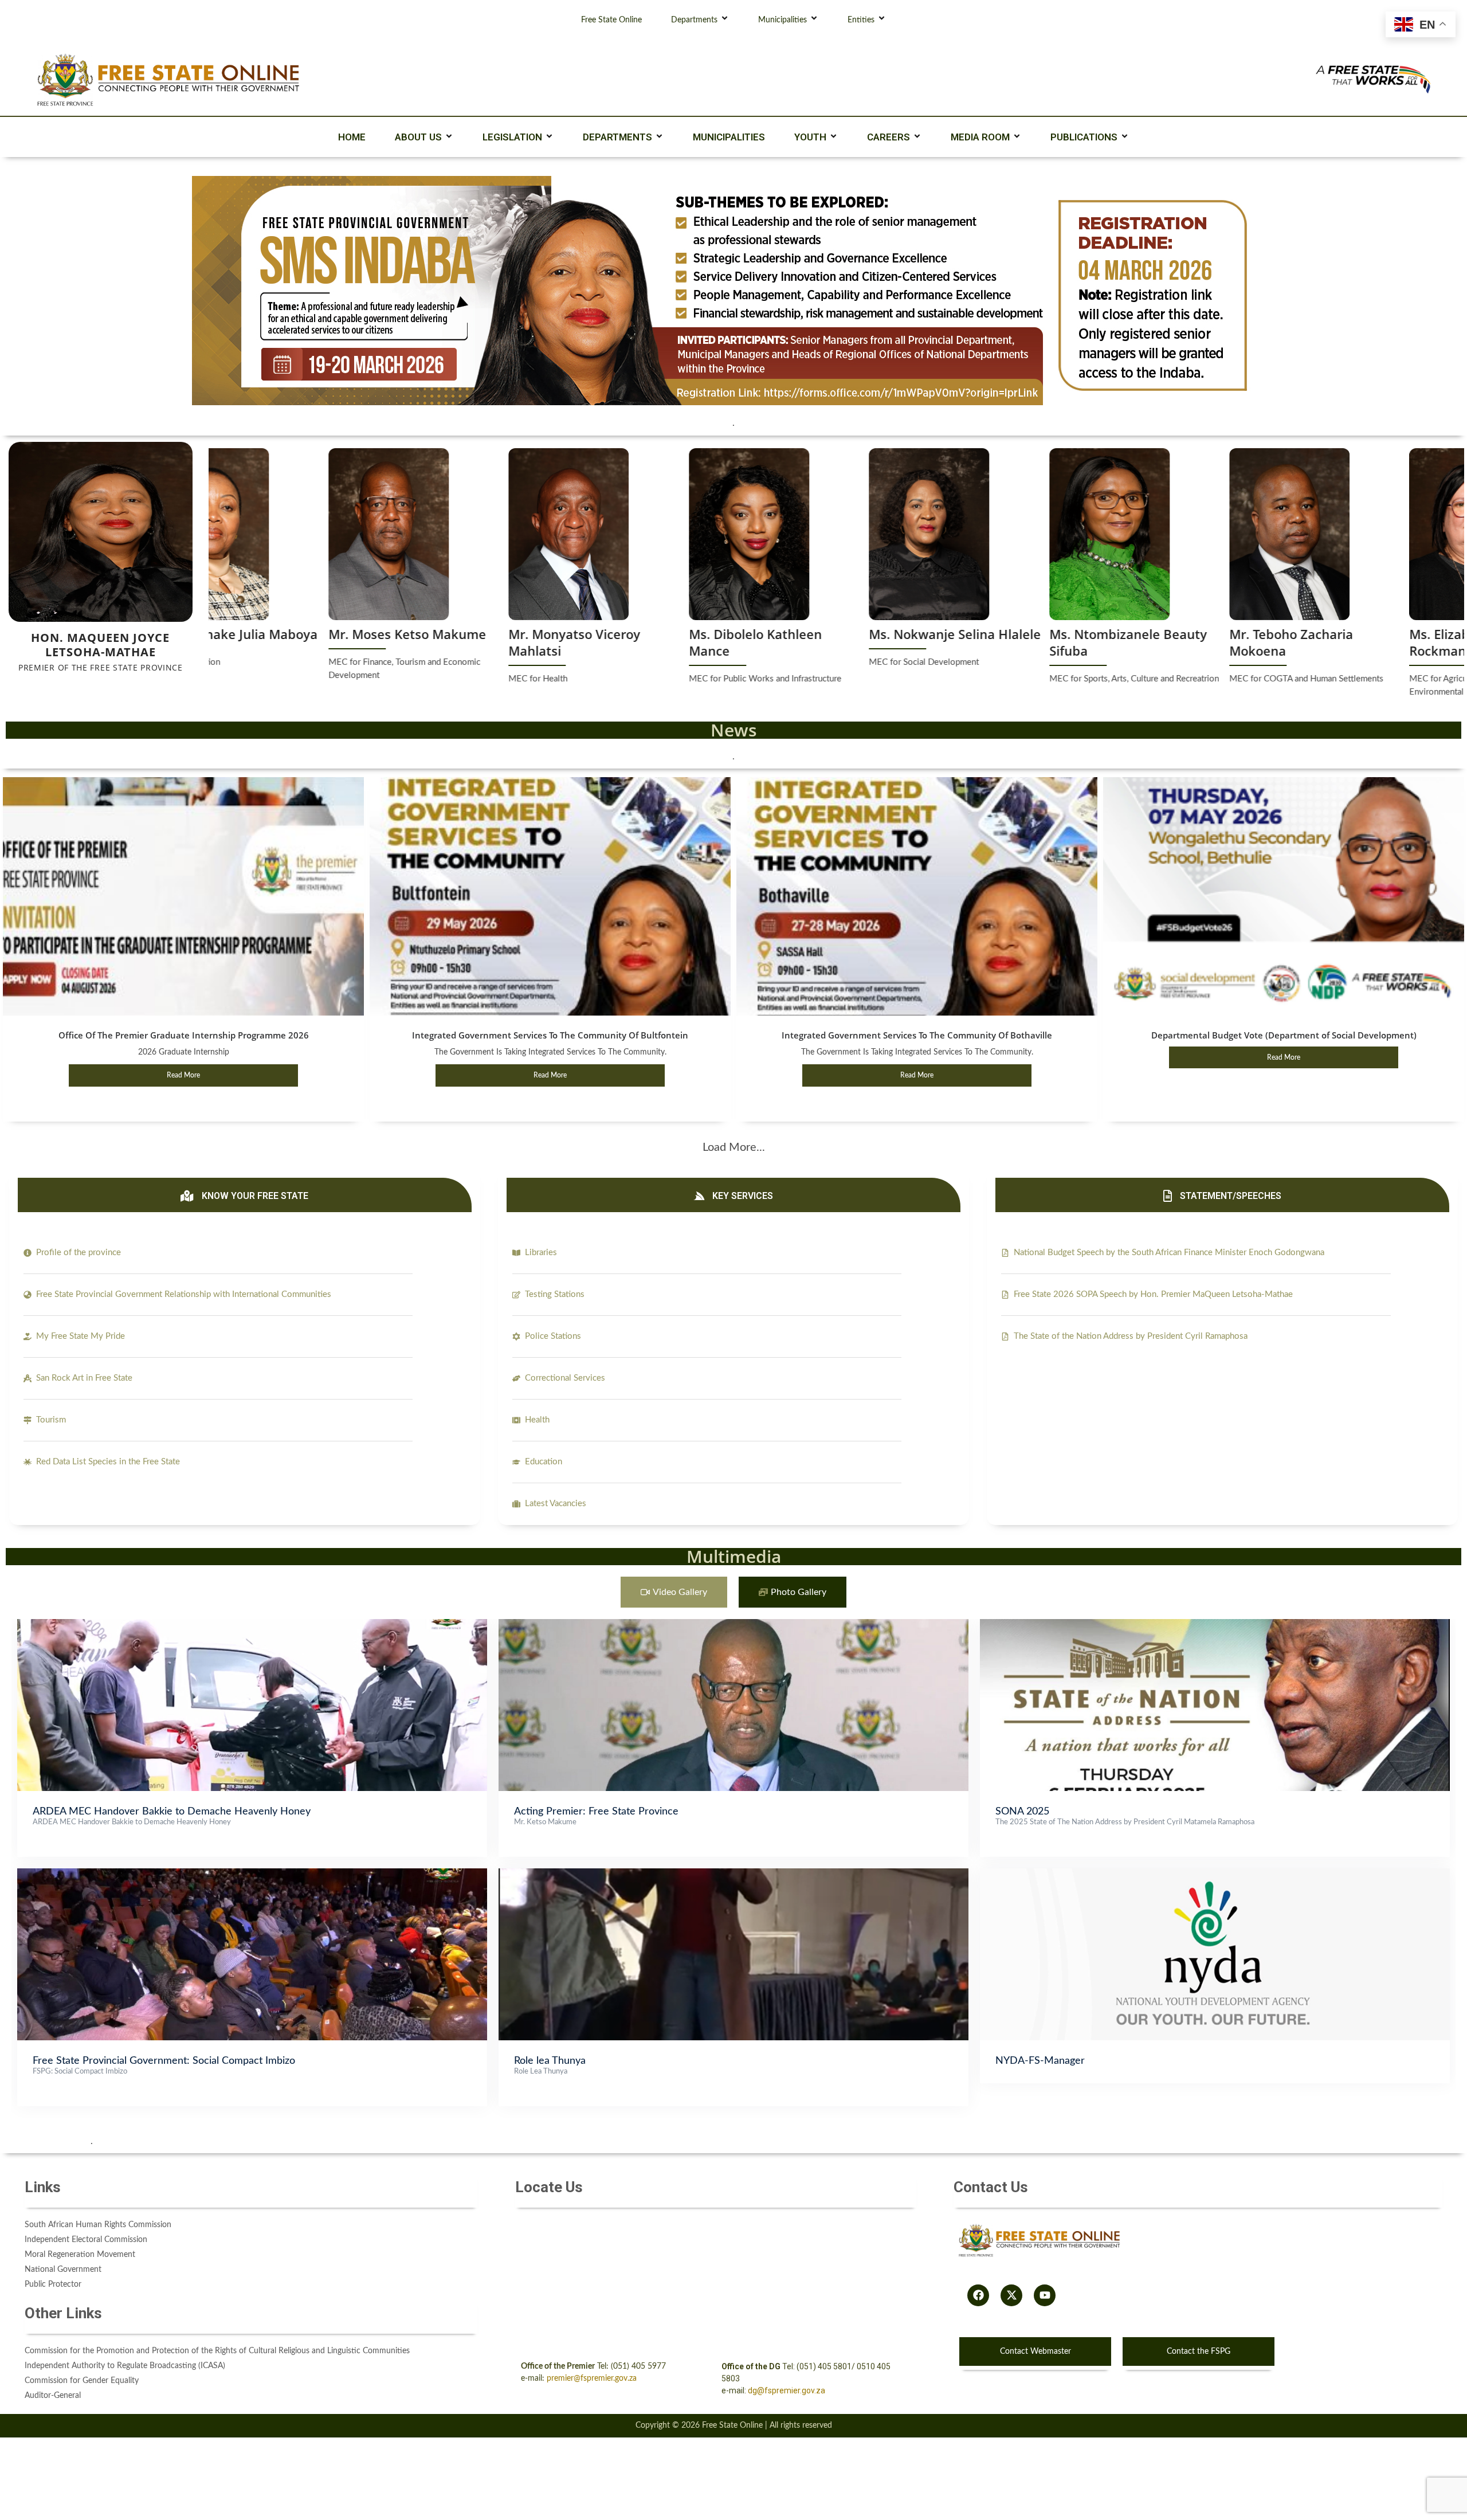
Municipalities (782, 20)
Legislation (512, 137)
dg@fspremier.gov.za (787, 2390)
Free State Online (611, 20)
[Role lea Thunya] (733, 1874)
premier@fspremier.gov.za (592, 2378)
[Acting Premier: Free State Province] (733, 1625)
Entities (861, 20)
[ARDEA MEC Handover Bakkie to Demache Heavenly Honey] (252, 1625)
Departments (694, 20)
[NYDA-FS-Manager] (1215, 1874)
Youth (810, 137)
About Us (418, 137)
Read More (183, 1075)
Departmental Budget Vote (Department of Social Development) (1284, 1035)
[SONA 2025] (1215, 1625)
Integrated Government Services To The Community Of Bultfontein (550, 1035)
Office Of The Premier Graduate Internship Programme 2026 (184, 1035)
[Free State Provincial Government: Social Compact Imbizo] (252, 1874)
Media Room (980, 137)
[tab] (674, 1592)
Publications (1084, 137)
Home (352, 137)
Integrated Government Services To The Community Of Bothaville (917, 1035)
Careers (889, 137)
